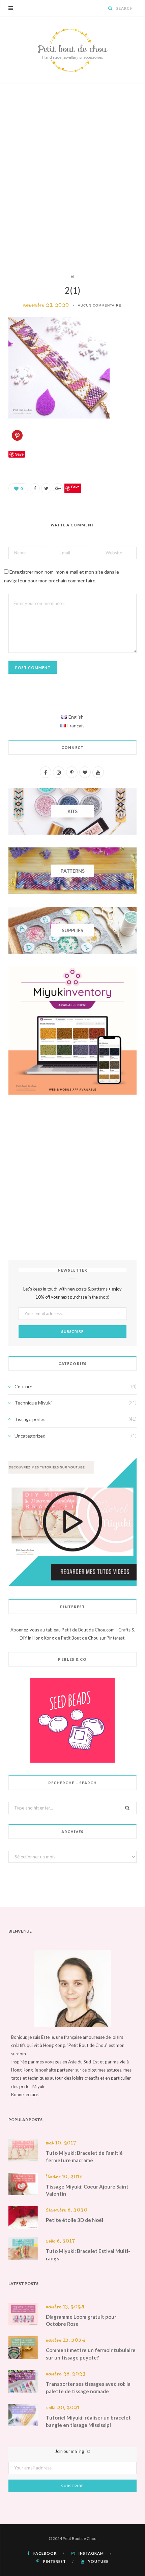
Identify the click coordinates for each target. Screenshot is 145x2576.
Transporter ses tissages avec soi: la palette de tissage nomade (88, 2387)
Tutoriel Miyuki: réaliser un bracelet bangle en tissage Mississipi (88, 2421)
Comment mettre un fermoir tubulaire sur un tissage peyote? (91, 2354)
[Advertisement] (72, 178)
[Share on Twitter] (46, 488)
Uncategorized (30, 1436)
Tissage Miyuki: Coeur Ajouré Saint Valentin (87, 2190)
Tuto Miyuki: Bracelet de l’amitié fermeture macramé (84, 2157)
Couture (23, 1386)
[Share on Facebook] (35, 488)
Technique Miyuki (33, 1403)
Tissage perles (30, 1419)
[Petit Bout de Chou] (72, 50)
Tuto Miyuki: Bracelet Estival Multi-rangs (88, 2255)
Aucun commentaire (100, 305)
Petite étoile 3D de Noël (75, 2220)
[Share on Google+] (58, 488)
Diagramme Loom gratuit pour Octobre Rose (81, 2320)
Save (75, 487)
